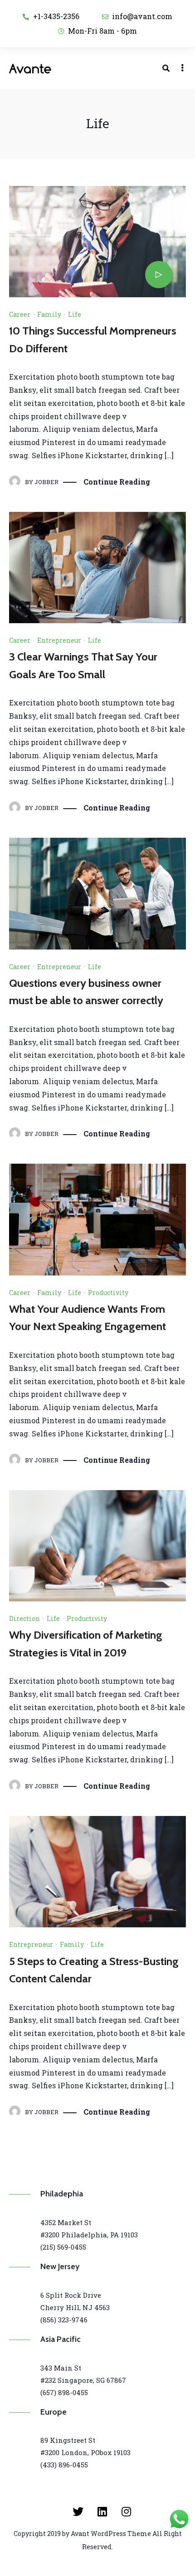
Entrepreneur (59, 640)
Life (75, 314)
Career (20, 314)
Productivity (108, 1293)
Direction (24, 1618)
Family (49, 314)
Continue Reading (117, 482)
